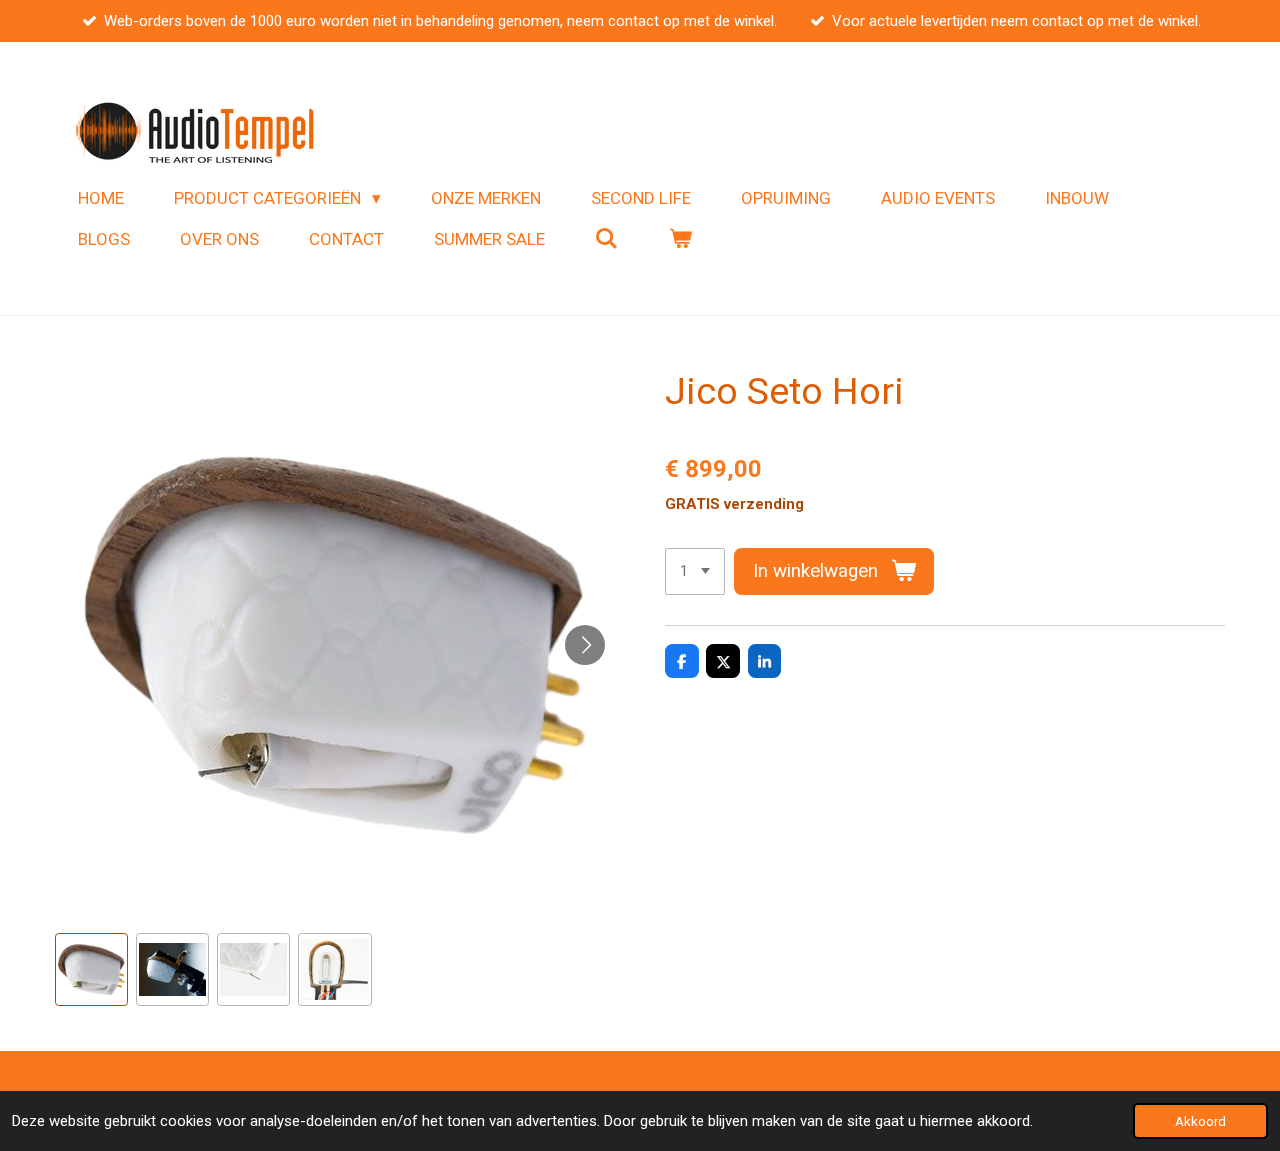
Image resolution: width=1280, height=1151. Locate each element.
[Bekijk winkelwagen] (681, 239)
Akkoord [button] (1200, 1121)
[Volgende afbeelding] (585, 645)
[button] (91, 969)
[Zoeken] (607, 239)
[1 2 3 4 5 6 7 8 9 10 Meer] (695, 571)
